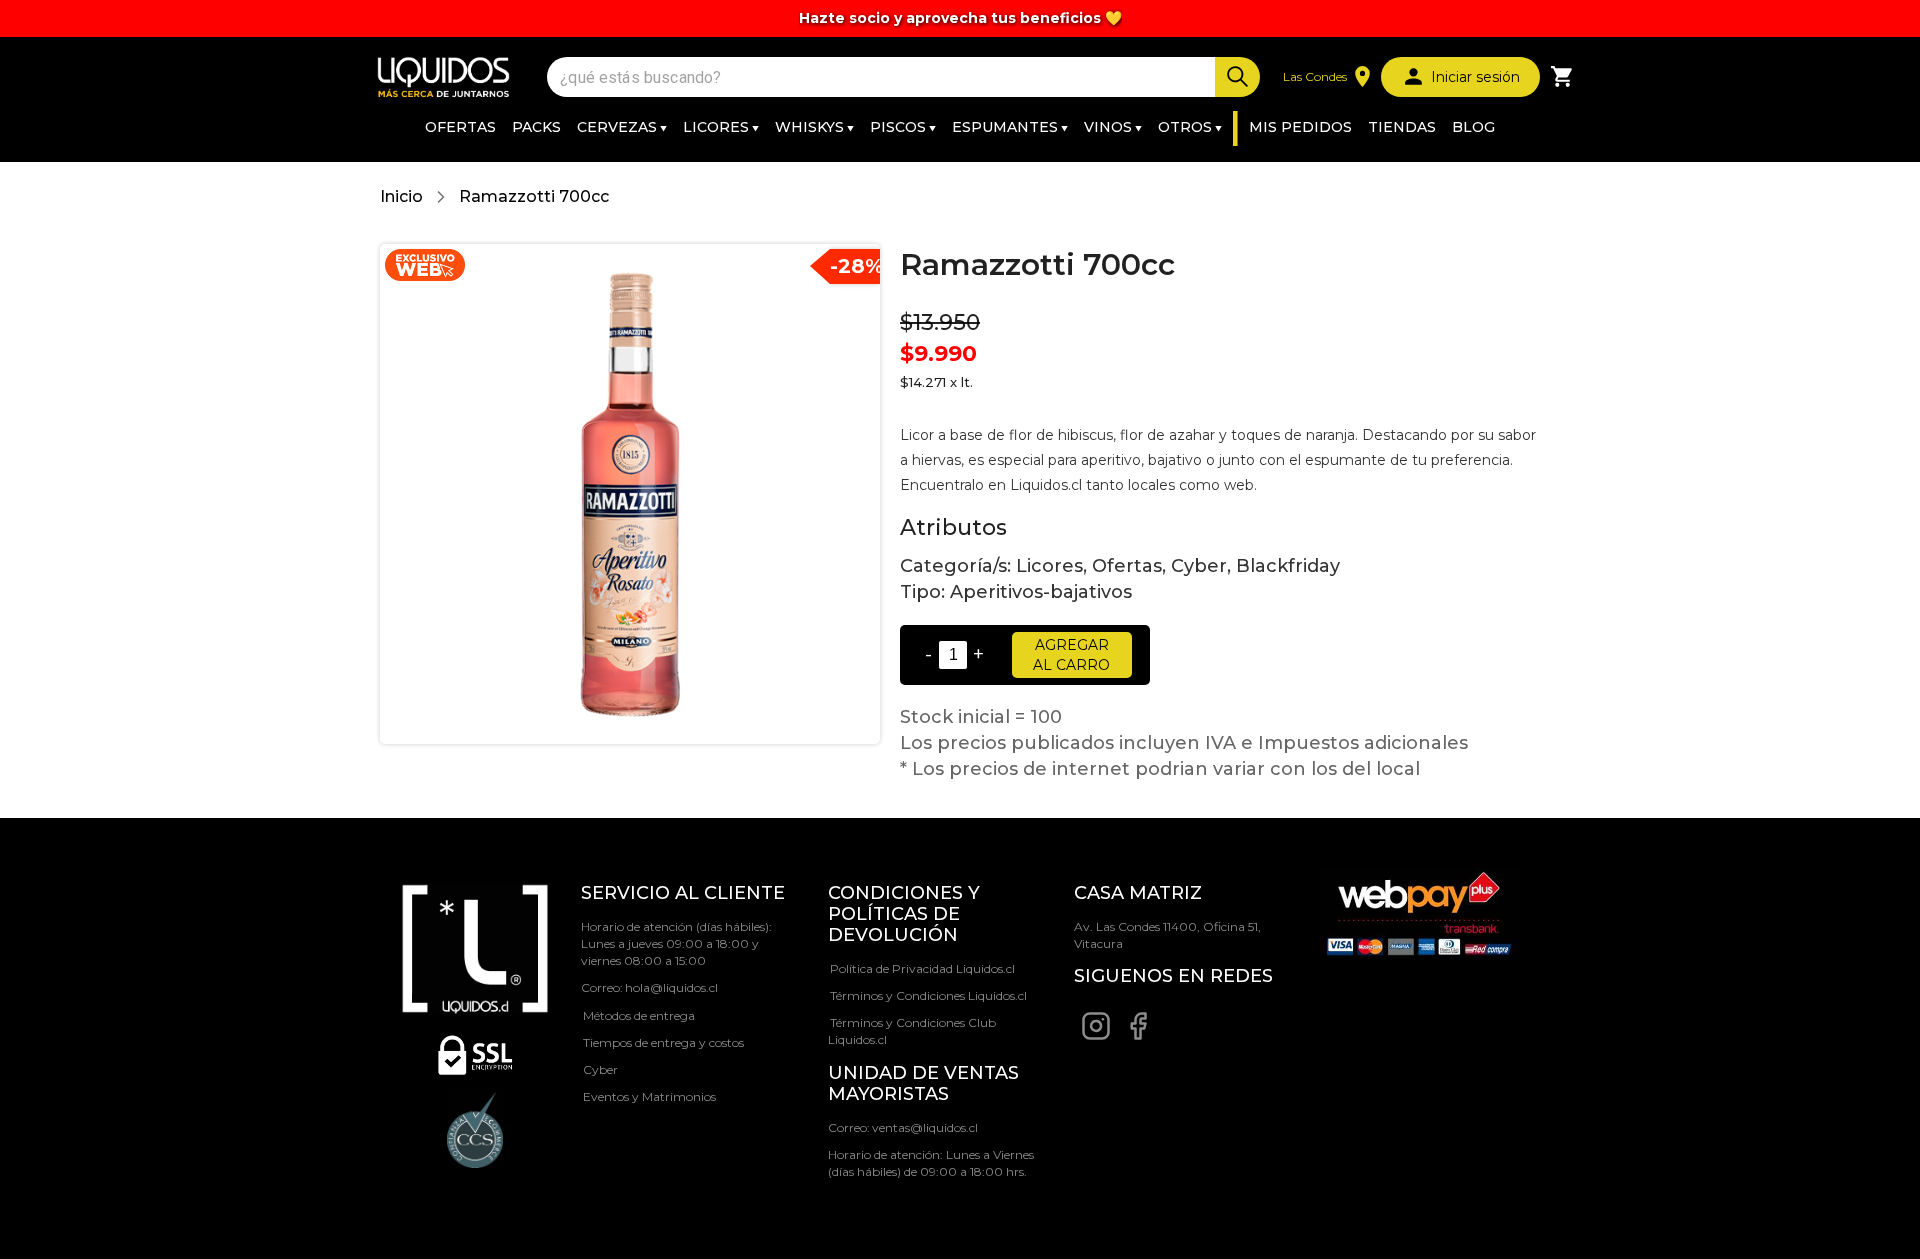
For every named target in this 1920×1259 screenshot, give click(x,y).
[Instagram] (1096, 1036)
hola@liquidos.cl (671, 987)
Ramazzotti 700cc (534, 196)
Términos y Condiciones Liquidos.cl (928, 995)
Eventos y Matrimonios (649, 1096)
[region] (960, 18)
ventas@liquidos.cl (925, 1127)
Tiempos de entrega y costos (663, 1042)
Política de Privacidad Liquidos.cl (922, 968)
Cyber (600, 1069)
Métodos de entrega (639, 1015)
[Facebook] (1138, 1036)
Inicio (401, 196)
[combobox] (883, 77)
